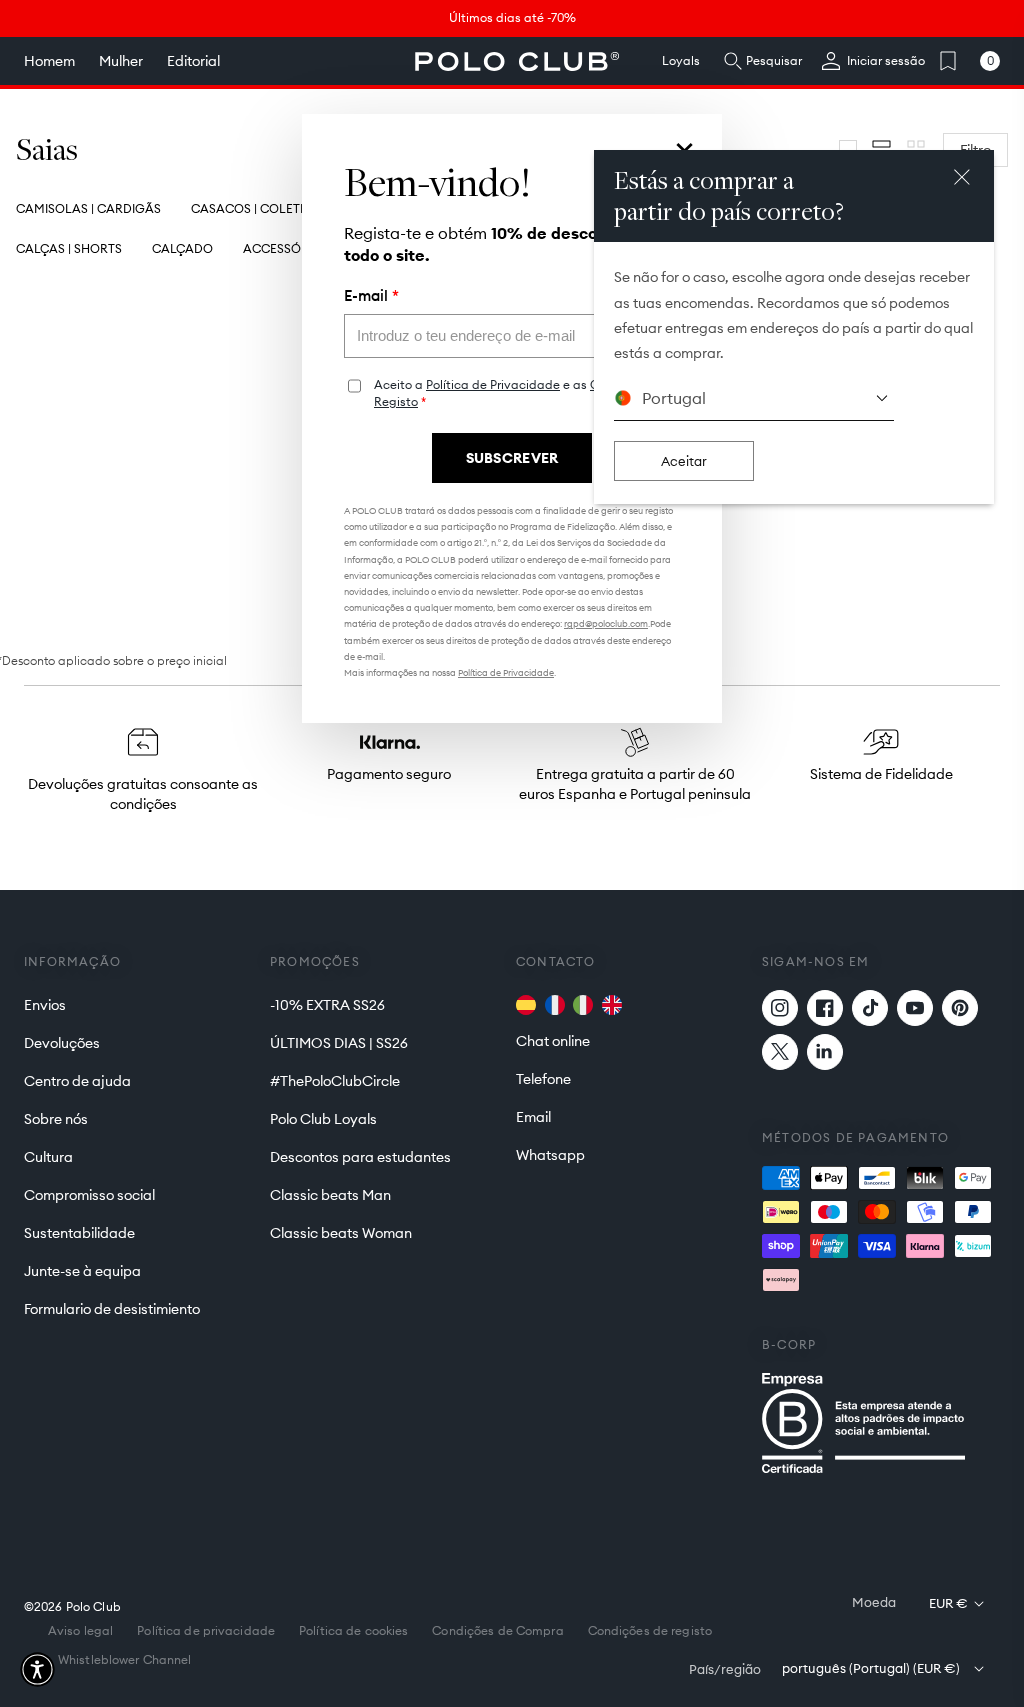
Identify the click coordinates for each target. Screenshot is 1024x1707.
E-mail (371, 296)
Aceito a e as (521, 393)
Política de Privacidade (493, 384)
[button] (37, 1669)
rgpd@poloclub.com (606, 623)
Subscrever (512, 458)
